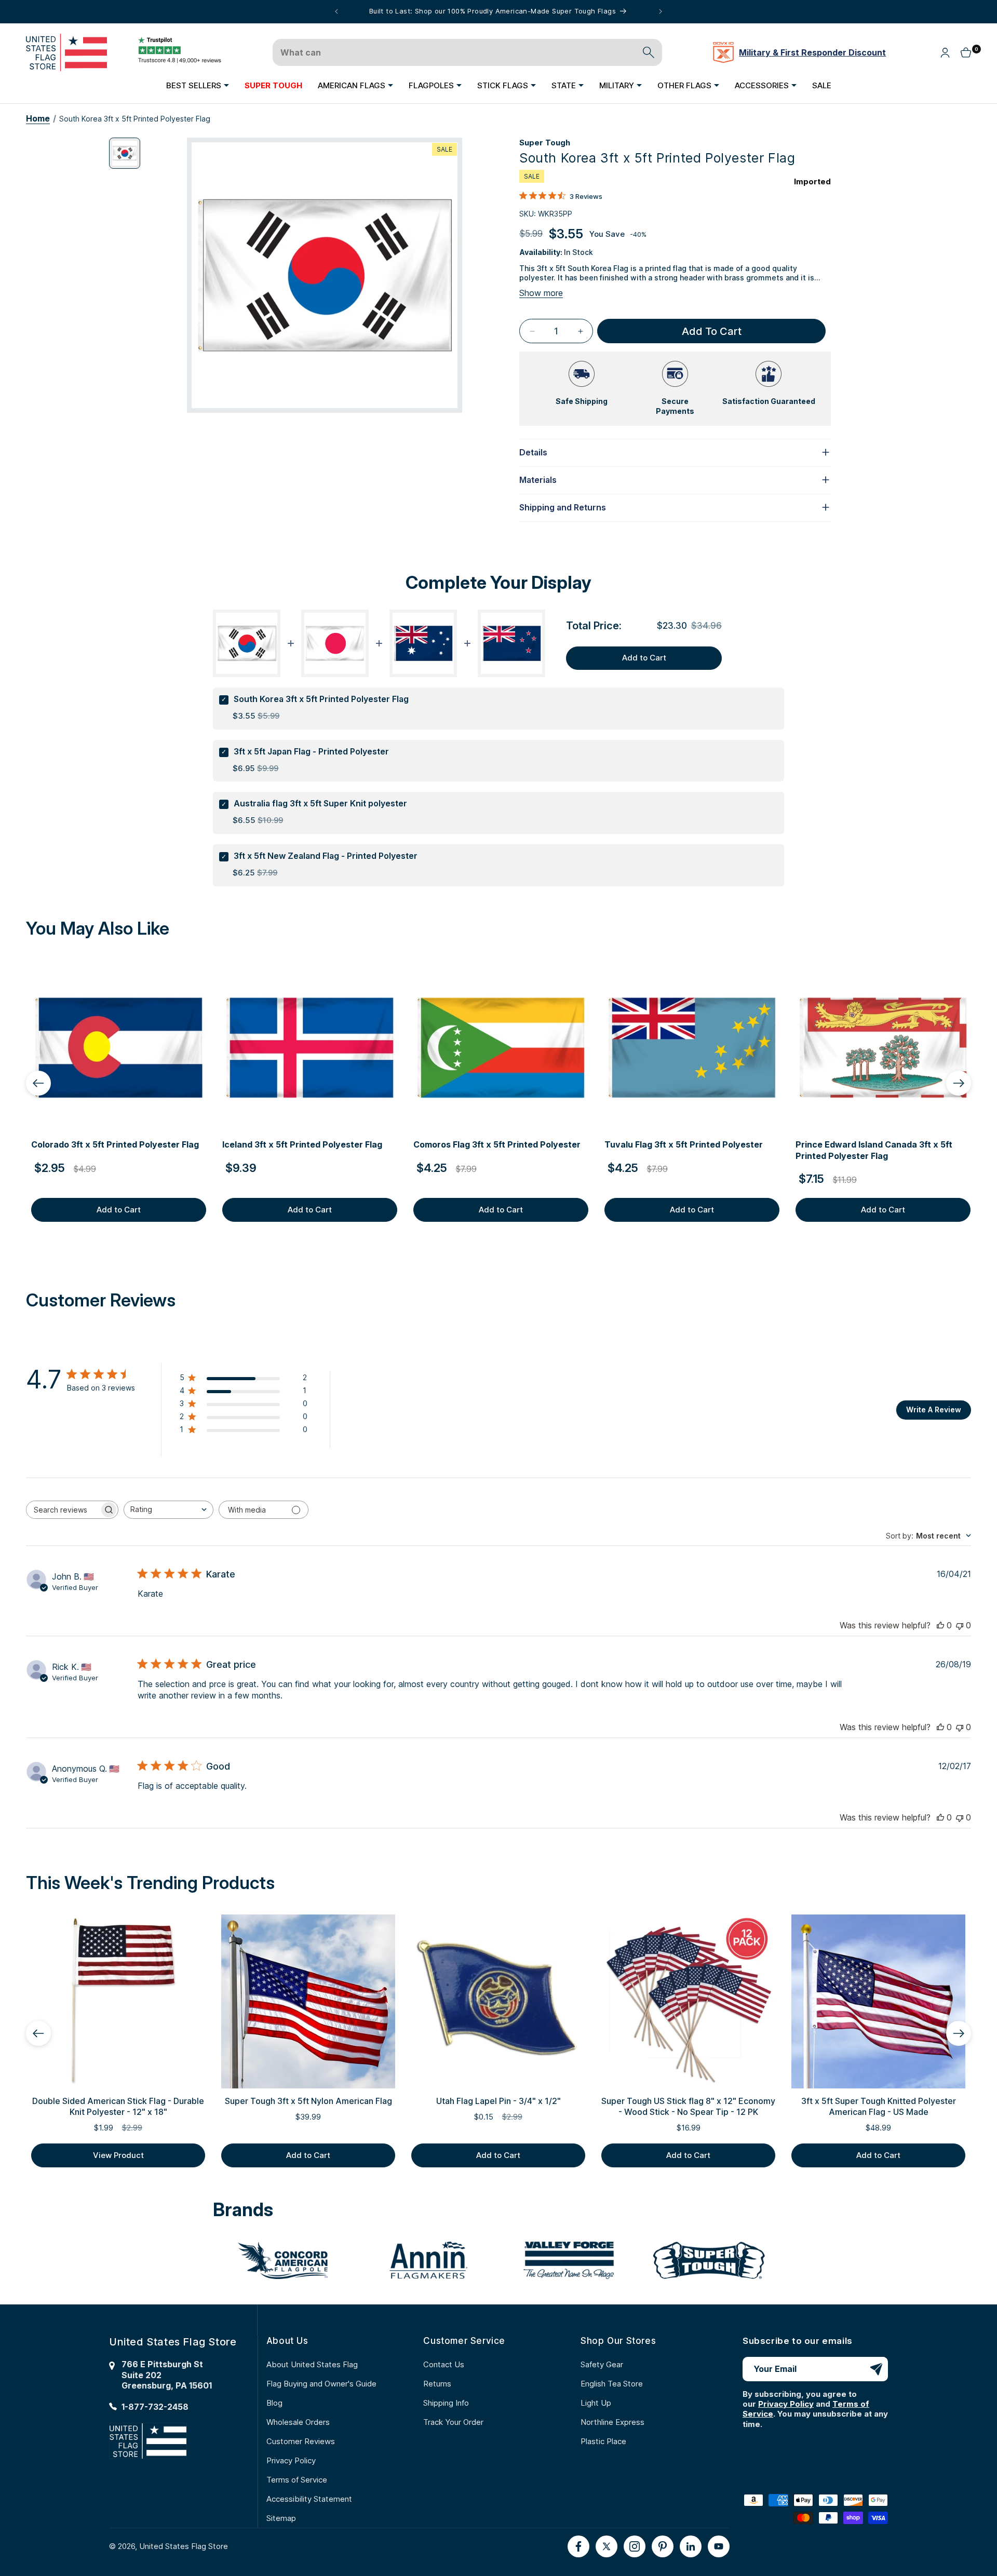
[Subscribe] (876, 2369)
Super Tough (545, 143)
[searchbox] (63, 1510)
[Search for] (649, 52)
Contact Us (444, 2364)
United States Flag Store (184, 2546)
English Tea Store (612, 2384)
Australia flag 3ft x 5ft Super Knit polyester (320, 803)
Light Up (596, 2403)
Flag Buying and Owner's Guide (321, 2384)
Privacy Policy (291, 2460)
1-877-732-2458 (155, 2407)
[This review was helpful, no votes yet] (940, 1625)
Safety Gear (602, 2364)
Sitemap (281, 2518)
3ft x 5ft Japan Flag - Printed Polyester (311, 751)
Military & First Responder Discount (812, 52)
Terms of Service (297, 2480)
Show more (541, 293)
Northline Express (612, 2422)
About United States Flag (312, 2364)
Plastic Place (603, 2441)
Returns (437, 2384)
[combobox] (169, 1510)
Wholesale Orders (298, 2422)
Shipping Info (446, 2403)
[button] (198, 85)
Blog (274, 2403)
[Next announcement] (661, 11)
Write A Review (934, 1410)
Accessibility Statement (309, 2499)
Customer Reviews (301, 2441)
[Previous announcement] (336, 11)
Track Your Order (453, 2422)
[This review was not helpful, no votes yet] (960, 1625)
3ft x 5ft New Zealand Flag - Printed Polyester (326, 856)
